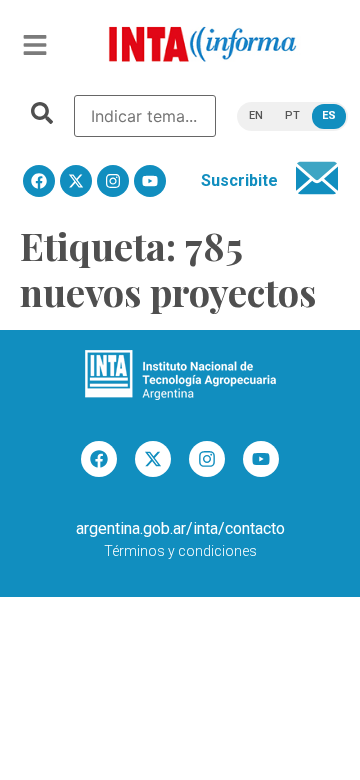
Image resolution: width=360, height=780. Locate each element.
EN (256, 115)
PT (292, 115)
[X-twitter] (76, 181)
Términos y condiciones (180, 551)
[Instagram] (113, 181)
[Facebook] (39, 181)
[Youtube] (150, 181)
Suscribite (239, 180)
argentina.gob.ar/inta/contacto (180, 528)
